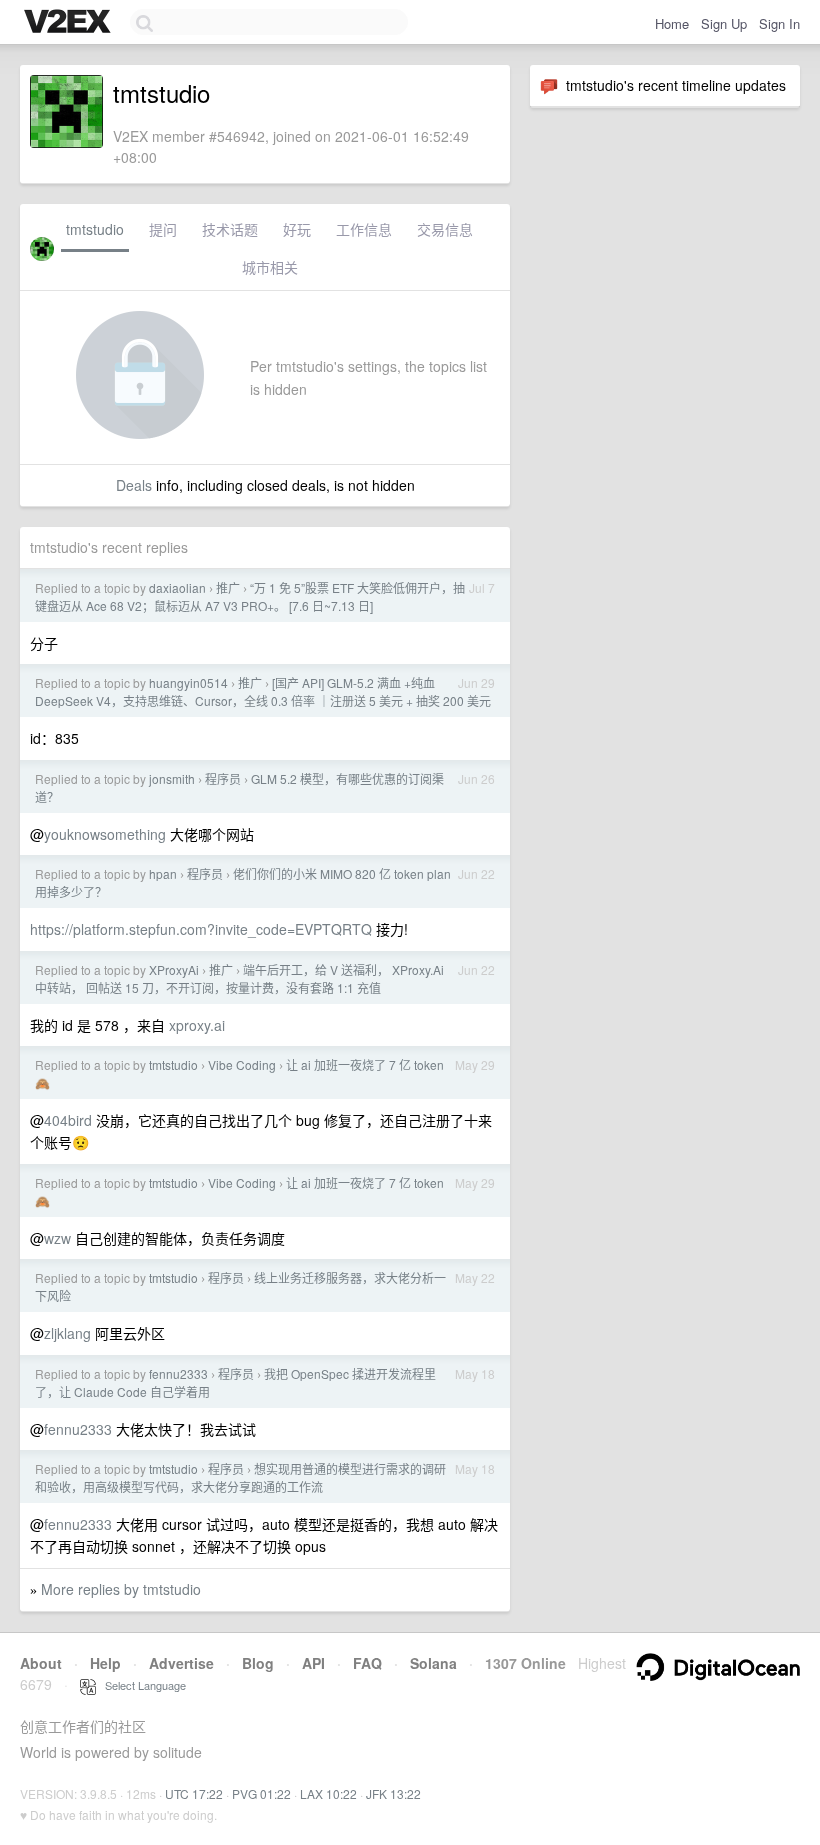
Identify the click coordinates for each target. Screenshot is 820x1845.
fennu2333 (178, 1373)
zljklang (67, 1333)
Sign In (779, 23)
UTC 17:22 (194, 1793)
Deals (134, 485)
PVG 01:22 (261, 1793)
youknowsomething (105, 834)
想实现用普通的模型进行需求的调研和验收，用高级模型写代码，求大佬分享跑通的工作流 (240, 1477)
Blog (258, 1663)
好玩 (297, 229)
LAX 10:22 (328, 1793)
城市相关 (270, 267)
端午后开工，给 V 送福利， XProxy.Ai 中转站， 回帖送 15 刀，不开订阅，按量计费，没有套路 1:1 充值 (239, 978)
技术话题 (230, 229)
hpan (163, 873)
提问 (163, 229)
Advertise (181, 1663)
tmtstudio (95, 229)
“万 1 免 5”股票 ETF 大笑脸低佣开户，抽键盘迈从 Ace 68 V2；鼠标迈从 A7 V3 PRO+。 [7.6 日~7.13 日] (250, 596)
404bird (68, 1120)
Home (672, 23)
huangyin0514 (188, 682)
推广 (228, 587)
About (41, 1663)
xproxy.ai (197, 1025)
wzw (57, 1238)
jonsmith (172, 778)
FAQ (367, 1663)
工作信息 (364, 229)
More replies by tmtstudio (121, 1589)
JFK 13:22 (393, 1793)
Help (105, 1663)
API (313, 1663)
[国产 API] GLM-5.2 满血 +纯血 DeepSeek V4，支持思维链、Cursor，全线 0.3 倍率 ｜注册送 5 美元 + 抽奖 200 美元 (263, 691)
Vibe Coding (242, 1064)
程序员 (223, 778)
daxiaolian (177, 587)
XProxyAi (174, 969)
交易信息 (445, 229)
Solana (433, 1663)
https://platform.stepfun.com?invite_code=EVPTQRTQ (201, 929)
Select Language (141, 1685)
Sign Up (724, 23)
